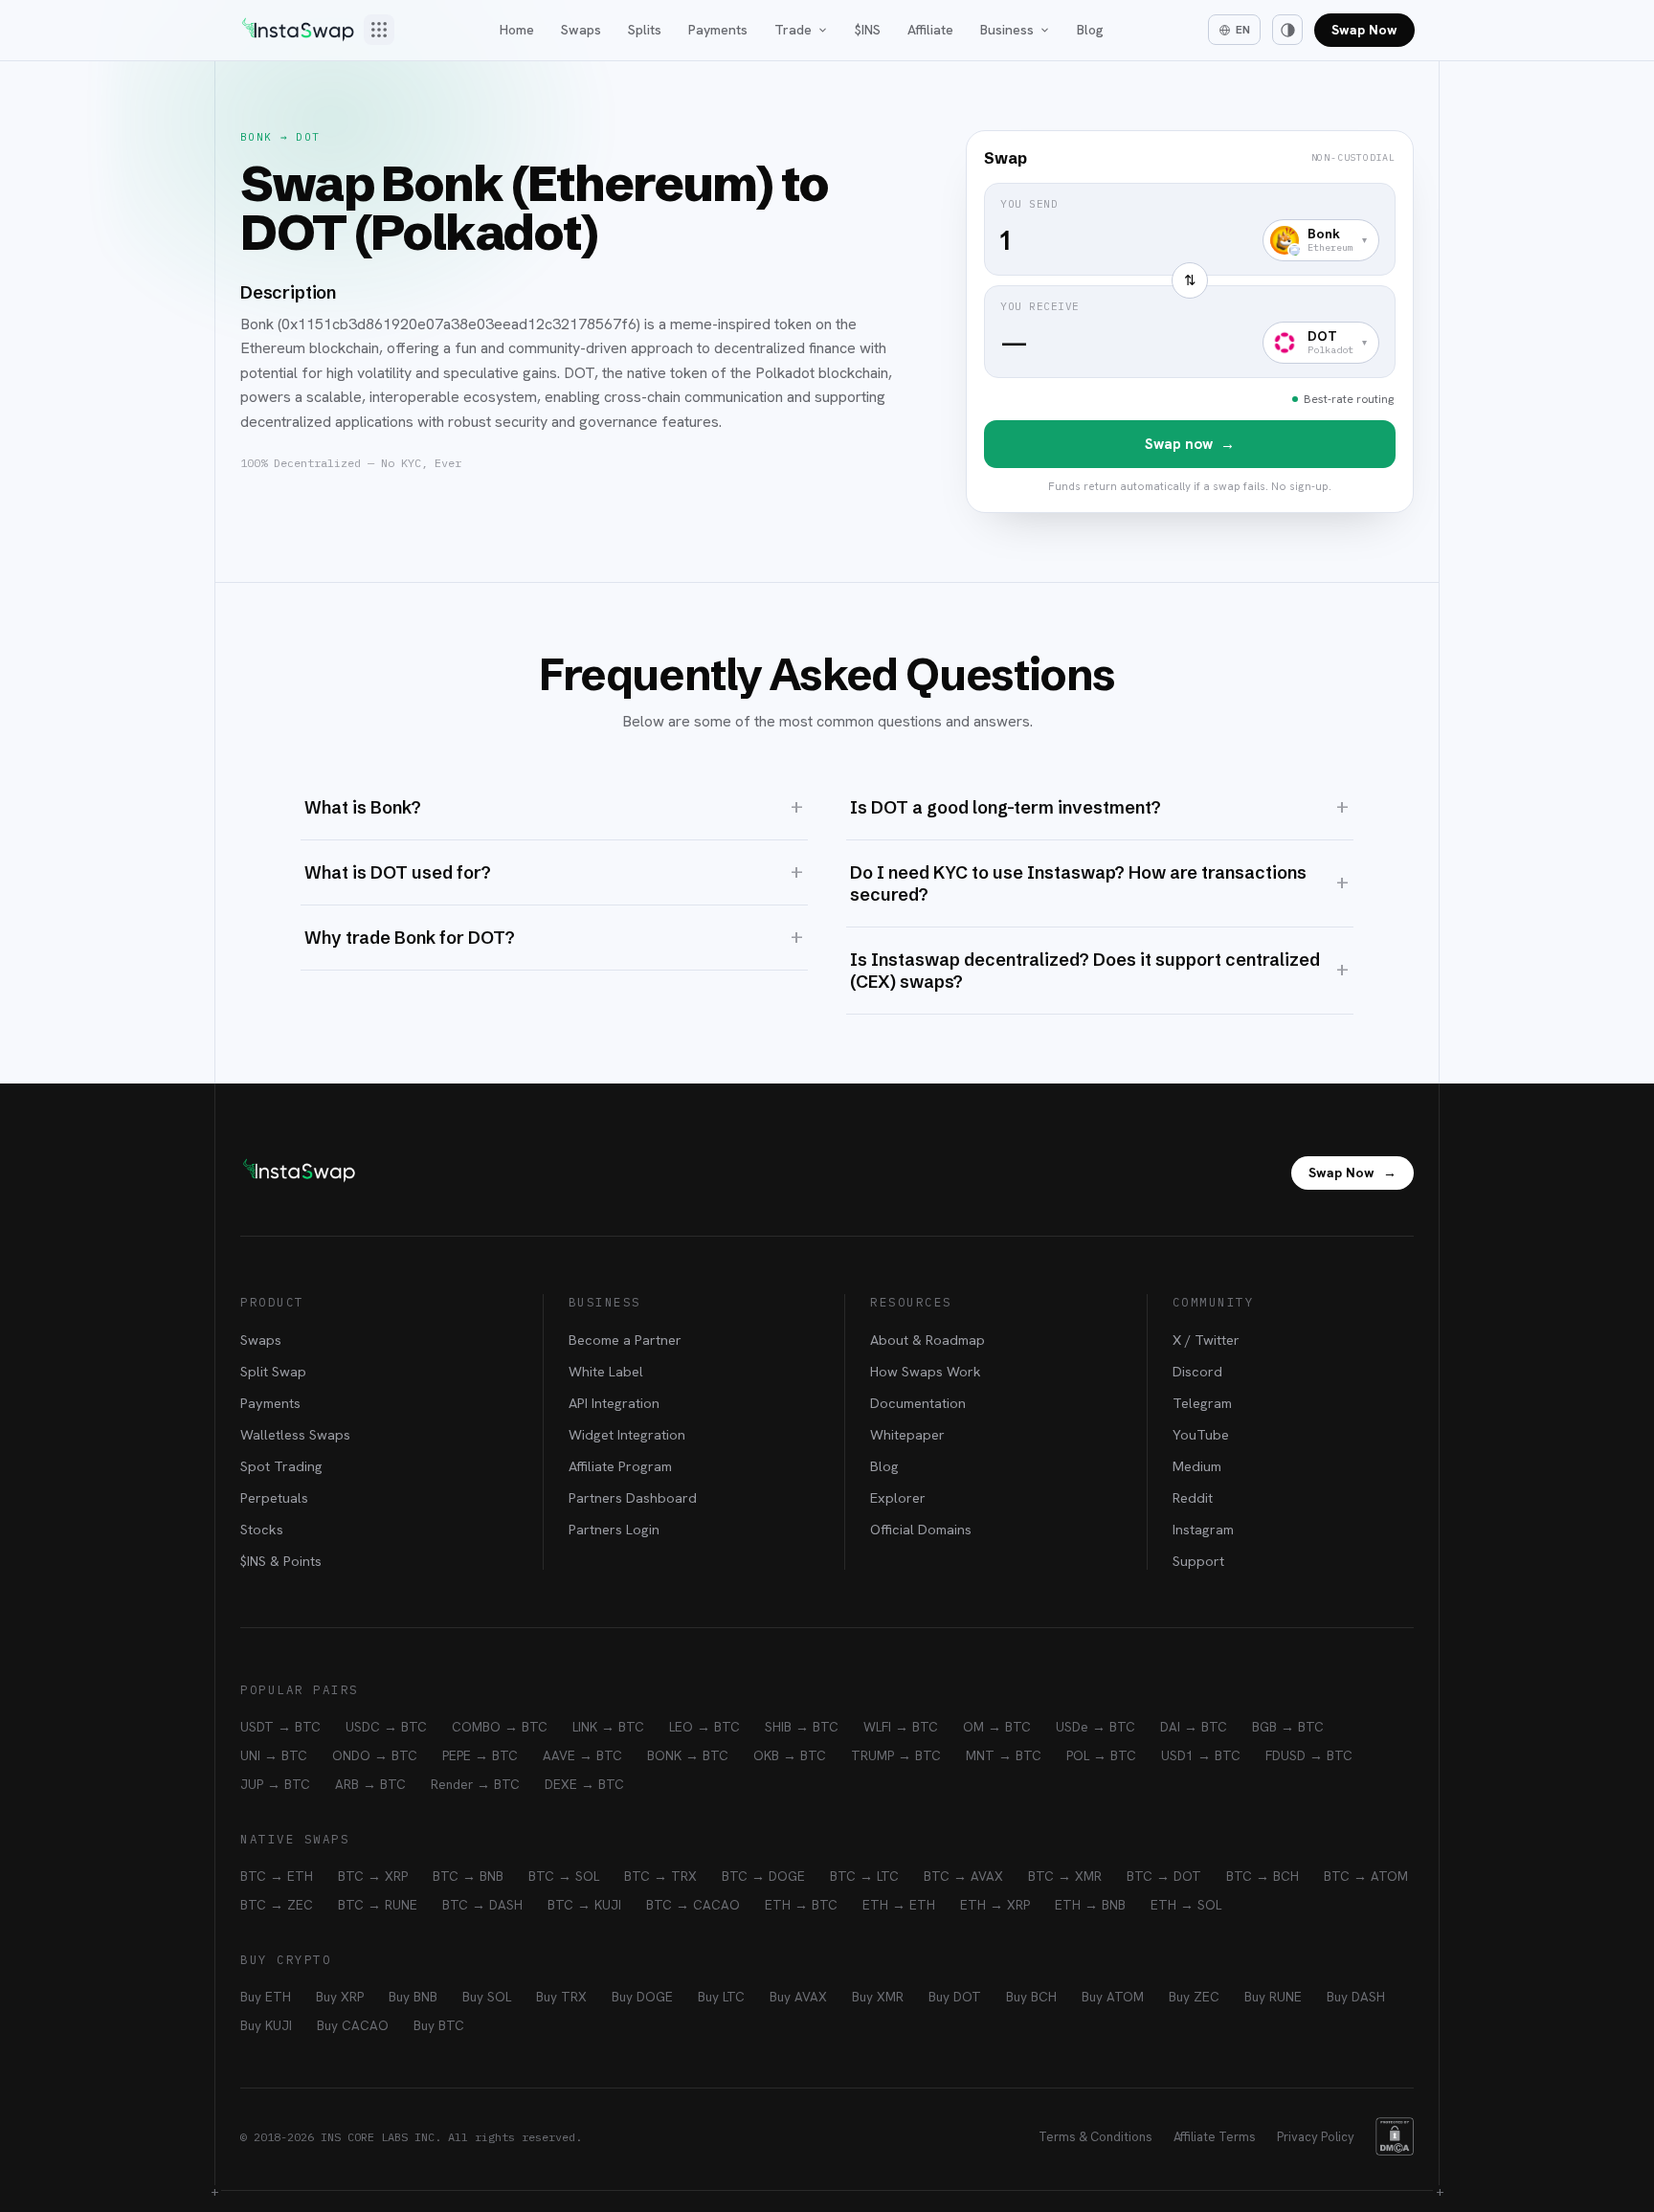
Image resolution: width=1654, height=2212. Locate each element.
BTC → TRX (660, 1876)
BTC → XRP (373, 1876)
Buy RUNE (1273, 1997)
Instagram (1203, 1529)
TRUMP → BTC (896, 1755)
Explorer (898, 1497)
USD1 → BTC (1201, 1755)
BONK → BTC (688, 1755)
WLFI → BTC (901, 1727)
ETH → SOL (1186, 1905)
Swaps (581, 30)
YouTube (1201, 1434)
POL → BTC (1101, 1755)
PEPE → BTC (480, 1755)
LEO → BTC (704, 1727)
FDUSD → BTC (1309, 1755)
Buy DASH (1356, 1997)
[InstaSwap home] (298, 30)
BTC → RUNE (378, 1905)
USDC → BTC (386, 1727)
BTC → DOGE (763, 1876)
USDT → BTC (280, 1727)
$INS (868, 30)
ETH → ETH (899, 1905)
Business (1007, 30)
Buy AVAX (798, 1997)
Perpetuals (274, 1497)
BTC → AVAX (963, 1876)
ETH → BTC (801, 1905)
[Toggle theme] (1287, 30)
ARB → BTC (370, 1784)
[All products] (379, 30)
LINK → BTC (608, 1727)
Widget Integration (627, 1434)
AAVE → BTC (582, 1755)
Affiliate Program (620, 1466)
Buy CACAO (353, 2025)
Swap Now (1364, 30)
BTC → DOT (1164, 1876)
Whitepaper (907, 1434)
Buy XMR (878, 1997)
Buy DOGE (642, 1997)
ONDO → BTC (375, 1755)
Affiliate (930, 30)
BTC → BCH (1263, 1876)
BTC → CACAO (693, 1905)
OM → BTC (997, 1727)
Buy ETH (266, 1997)
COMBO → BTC (500, 1727)
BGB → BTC (1288, 1727)
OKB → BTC (790, 1755)
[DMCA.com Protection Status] (1395, 2136)
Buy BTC (439, 2025)
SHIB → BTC (802, 1727)
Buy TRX (561, 1997)
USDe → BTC (1095, 1727)
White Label (606, 1371)
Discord (1197, 1371)
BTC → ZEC (277, 1905)
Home (517, 30)
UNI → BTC (274, 1755)
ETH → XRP (995, 1905)
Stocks (262, 1529)
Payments (718, 30)
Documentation (918, 1403)
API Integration (614, 1403)
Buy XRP (340, 1997)
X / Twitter (1206, 1340)
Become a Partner (625, 1340)
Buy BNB (413, 1997)
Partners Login (614, 1529)
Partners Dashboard (633, 1497)
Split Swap (273, 1371)
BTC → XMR (1065, 1876)
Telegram (1202, 1403)
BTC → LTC (864, 1876)
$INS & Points (281, 1561)
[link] (1190, 322)
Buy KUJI (266, 2025)
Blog (1090, 30)
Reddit (1193, 1497)
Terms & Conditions (1095, 2137)
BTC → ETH (277, 1876)
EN (1243, 30)
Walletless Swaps (295, 1434)
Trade (793, 30)
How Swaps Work (926, 1371)
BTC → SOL (564, 1876)
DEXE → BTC (584, 1784)
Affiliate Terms (1215, 2137)
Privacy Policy (1316, 2137)
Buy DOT (955, 1997)
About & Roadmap (928, 1340)
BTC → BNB (468, 1876)
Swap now (1190, 444)
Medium (1197, 1466)
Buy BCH (1031, 1997)
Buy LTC (721, 1997)
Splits (645, 30)
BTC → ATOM (1366, 1876)
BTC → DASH (482, 1905)
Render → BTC (475, 1784)
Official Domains (921, 1529)
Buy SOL (487, 1997)
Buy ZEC (1194, 1997)
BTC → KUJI (584, 1905)
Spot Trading (281, 1466)
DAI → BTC (1194, 1727)
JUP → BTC (275, 1784)
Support (1198, 1561)
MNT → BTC (1004, 1755)
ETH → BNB (1090, 1905)
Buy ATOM (1113, 1997)
